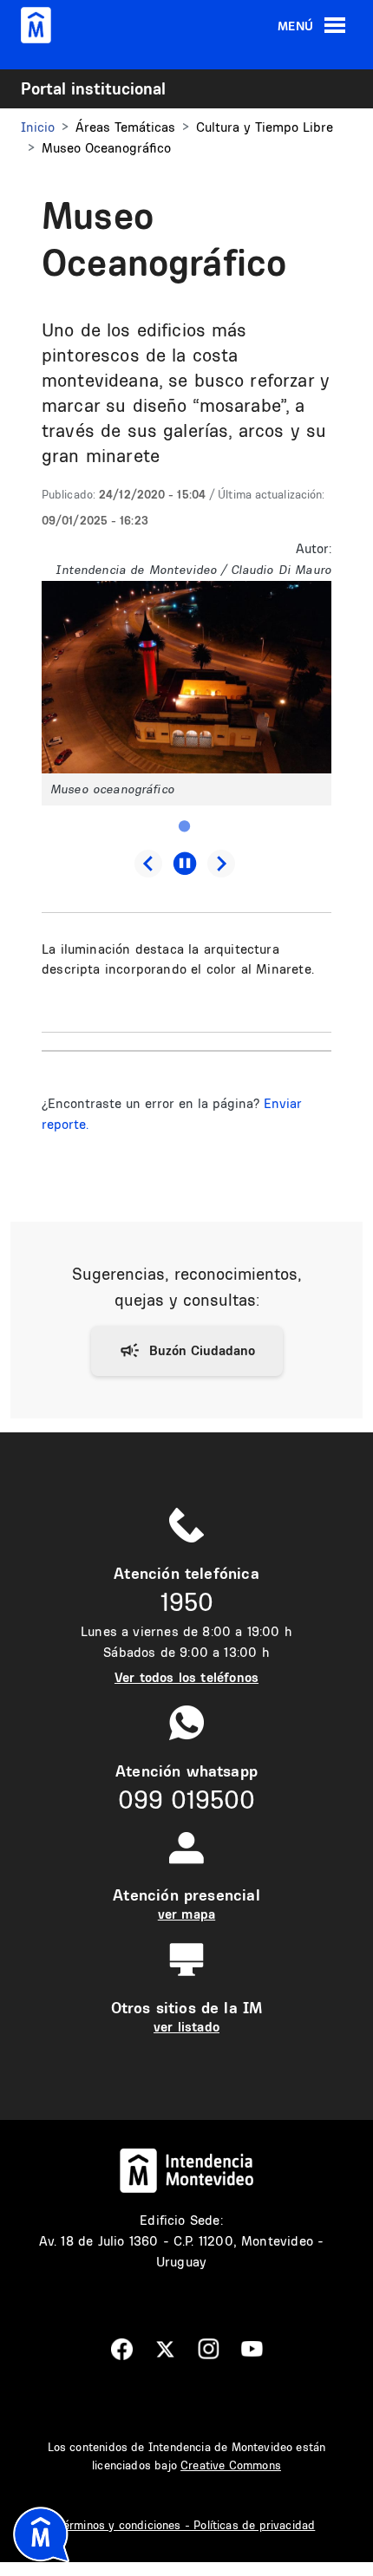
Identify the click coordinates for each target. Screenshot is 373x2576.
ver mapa (186, 1914)
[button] (186, 676)
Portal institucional (93, 88)
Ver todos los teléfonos (186, 1677)
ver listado (186, 2027)
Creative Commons (231, 2465)
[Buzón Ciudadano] (187, 1351)
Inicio (38, 127)
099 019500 (186, 1800)
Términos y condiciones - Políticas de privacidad (187, 2525)
